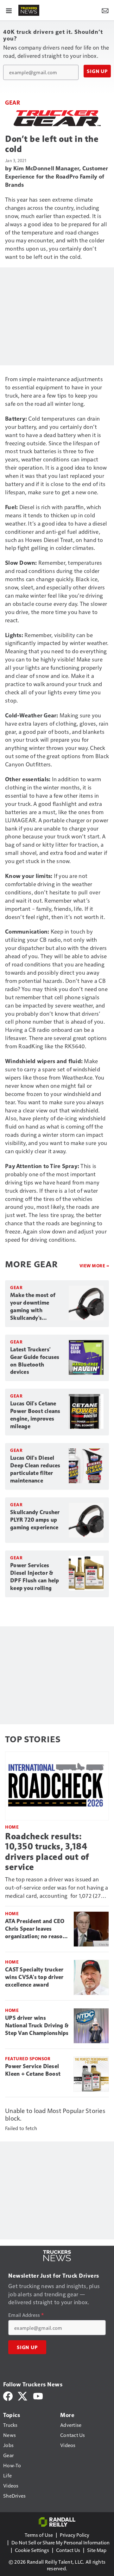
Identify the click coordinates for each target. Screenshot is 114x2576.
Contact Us (68, 2550)
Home (12, 1827)
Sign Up (97, 71)
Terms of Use (39, 2535)
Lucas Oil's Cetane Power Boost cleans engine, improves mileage (35, 1415)
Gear (13, 102)
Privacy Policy (75, 2535)
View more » (94, 1266)
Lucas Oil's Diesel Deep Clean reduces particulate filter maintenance (35, 1469)
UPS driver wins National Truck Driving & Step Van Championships (37, 2025)
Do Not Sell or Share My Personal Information (60, 2542)
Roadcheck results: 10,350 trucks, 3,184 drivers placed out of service (47, 1851)
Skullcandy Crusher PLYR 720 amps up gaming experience (35, 1520)
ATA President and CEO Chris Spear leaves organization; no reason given (35, 1929)
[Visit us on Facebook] (8, 2395)
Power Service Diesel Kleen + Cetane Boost (33, 2070)
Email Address (26, 2315)
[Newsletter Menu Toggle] (105, 10)
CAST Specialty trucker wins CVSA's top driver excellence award (34, 1977)
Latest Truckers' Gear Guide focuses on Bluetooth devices (35, 1361)
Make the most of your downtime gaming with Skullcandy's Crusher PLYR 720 (33, 1307)
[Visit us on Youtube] (38, 2395)
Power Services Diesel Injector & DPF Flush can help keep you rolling (35, 1577)
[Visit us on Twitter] (23, 2395)
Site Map (97, 2550)
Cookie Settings (32, 2550)
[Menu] (9, 10)
